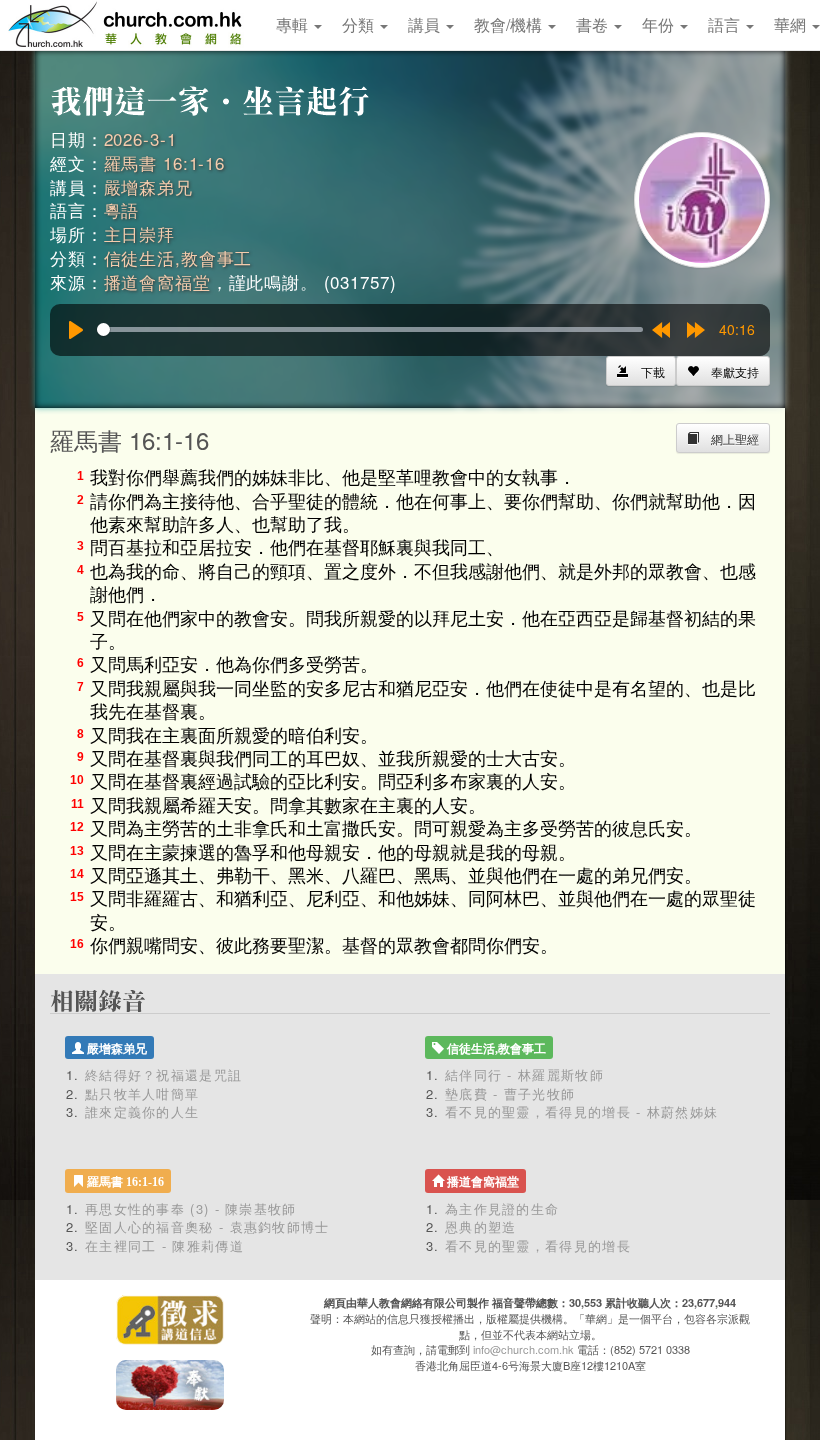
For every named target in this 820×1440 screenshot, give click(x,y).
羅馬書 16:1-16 (164, 162)
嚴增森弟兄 (148, 186)
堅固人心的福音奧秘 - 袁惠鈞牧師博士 (207, 1226)
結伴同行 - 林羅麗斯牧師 (524, 1074)
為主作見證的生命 (502, 1208)
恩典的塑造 (481, 1226)
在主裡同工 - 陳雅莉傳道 (164, 1245)
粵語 (122, 209)
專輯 (294, 24)
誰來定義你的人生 (142, 1111)
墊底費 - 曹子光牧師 (510, 1093)
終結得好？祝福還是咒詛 (163, 1074)
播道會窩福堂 (157, 281)
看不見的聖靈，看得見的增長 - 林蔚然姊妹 (581, 1111)
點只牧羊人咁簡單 (142, 1093)
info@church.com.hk (523, 1349)
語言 (726, 24)
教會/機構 (510, 24)
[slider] (370, 329)
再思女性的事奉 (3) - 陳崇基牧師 (191, 1208)
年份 (660, 24)
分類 (360, 24)
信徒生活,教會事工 (178, 257)
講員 (426, 24)
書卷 (594, 24)
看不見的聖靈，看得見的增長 (538, 1245)
